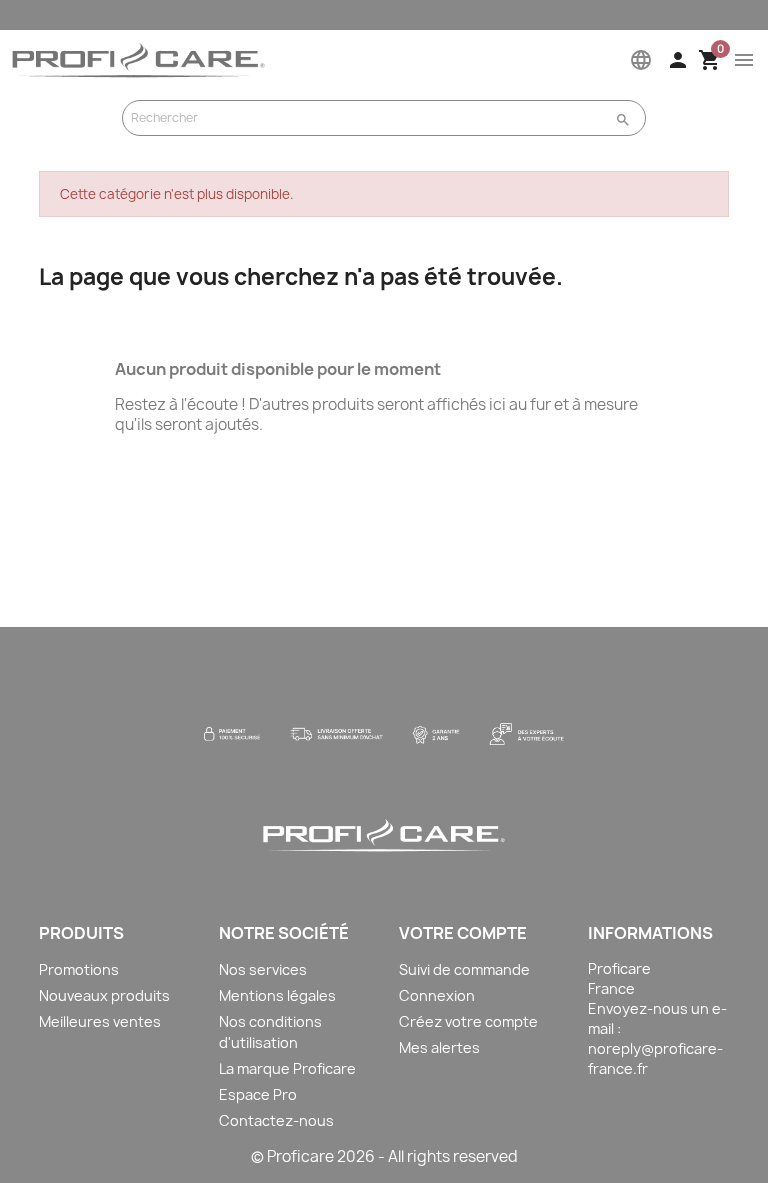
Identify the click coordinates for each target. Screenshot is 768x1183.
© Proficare (292, 1156)
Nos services (263, 969)
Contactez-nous (276, 1120)
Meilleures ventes (100, 1021)
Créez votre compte (468, 1021)
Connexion (437, 995)
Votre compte (463, 933)
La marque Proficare (287, 1068)
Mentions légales (277, 995)
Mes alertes (439, 1047)
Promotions (79, 969)
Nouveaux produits (104, 995)
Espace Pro (258, 1094)
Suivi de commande (464, 969)
